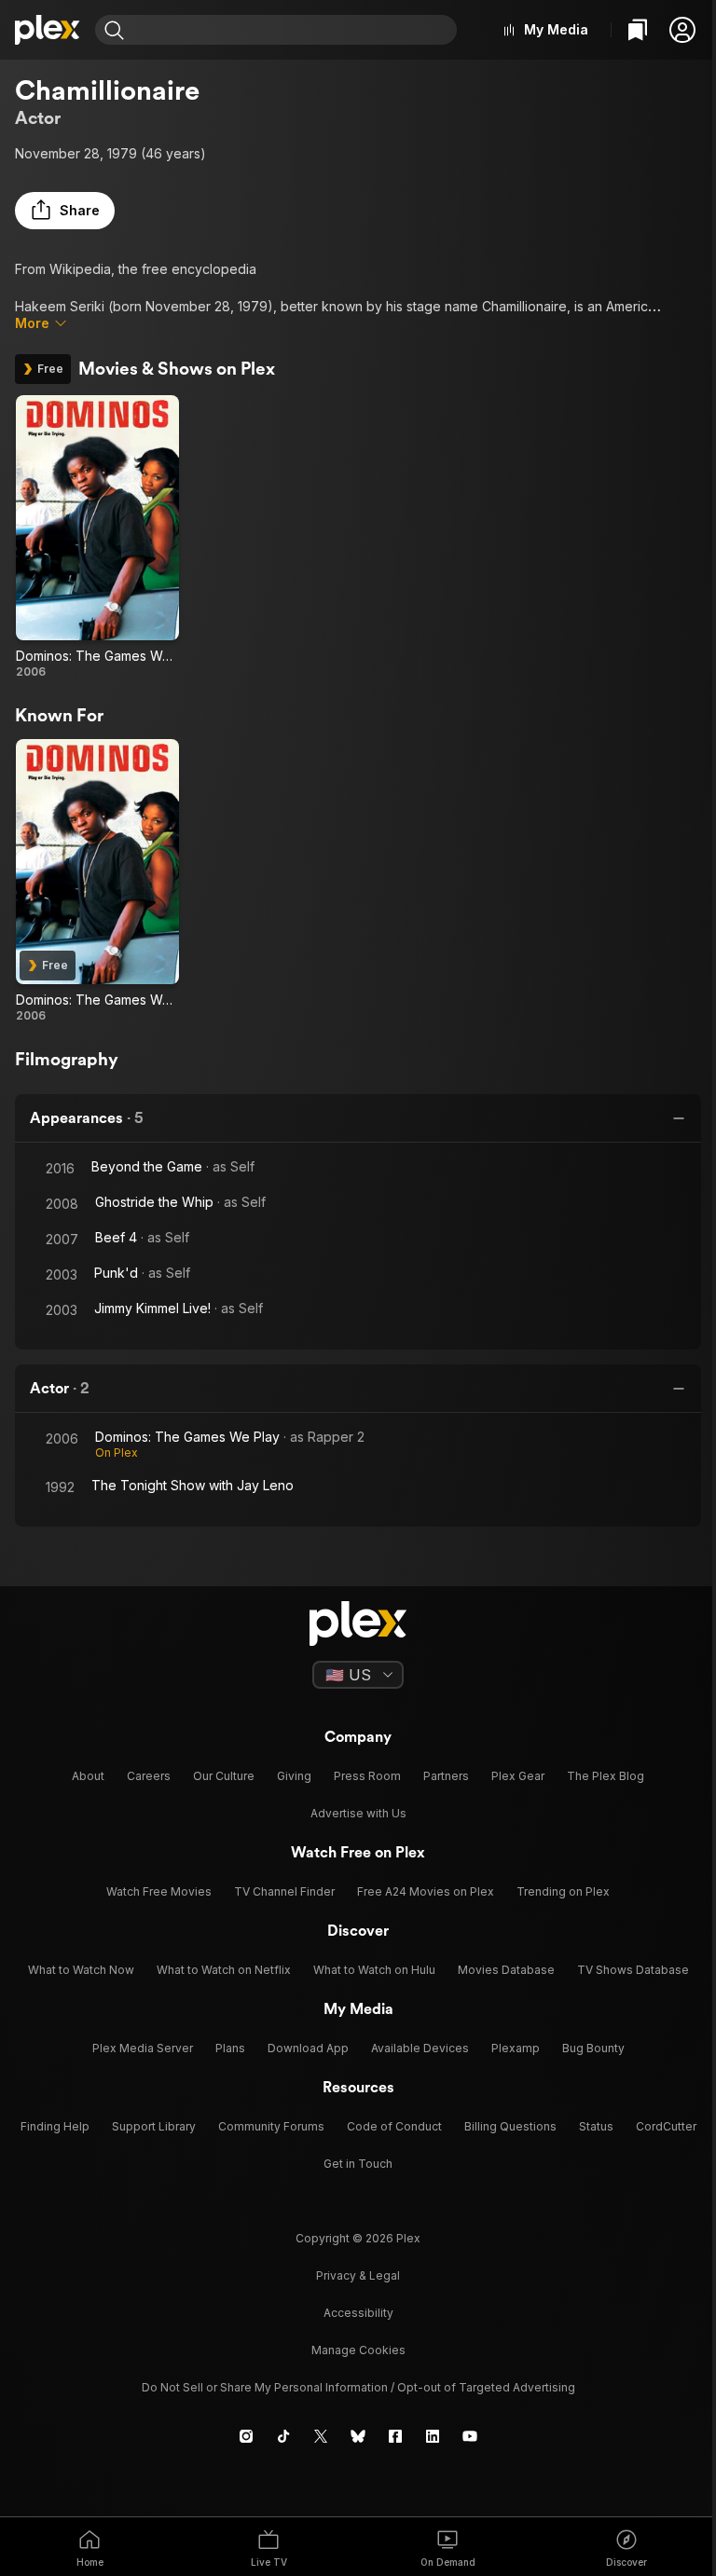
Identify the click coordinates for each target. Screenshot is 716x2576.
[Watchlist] (638, 30)
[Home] (48, 30)
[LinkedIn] (433, 2436)
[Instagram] (246, 2436)
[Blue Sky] (358, 2436)
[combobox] (293, 30)
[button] (682, 30)
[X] (321, 2436)
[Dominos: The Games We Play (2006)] (97, 537)
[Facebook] (395, 2436)
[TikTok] (283, 2436)
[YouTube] (470, 2436)
